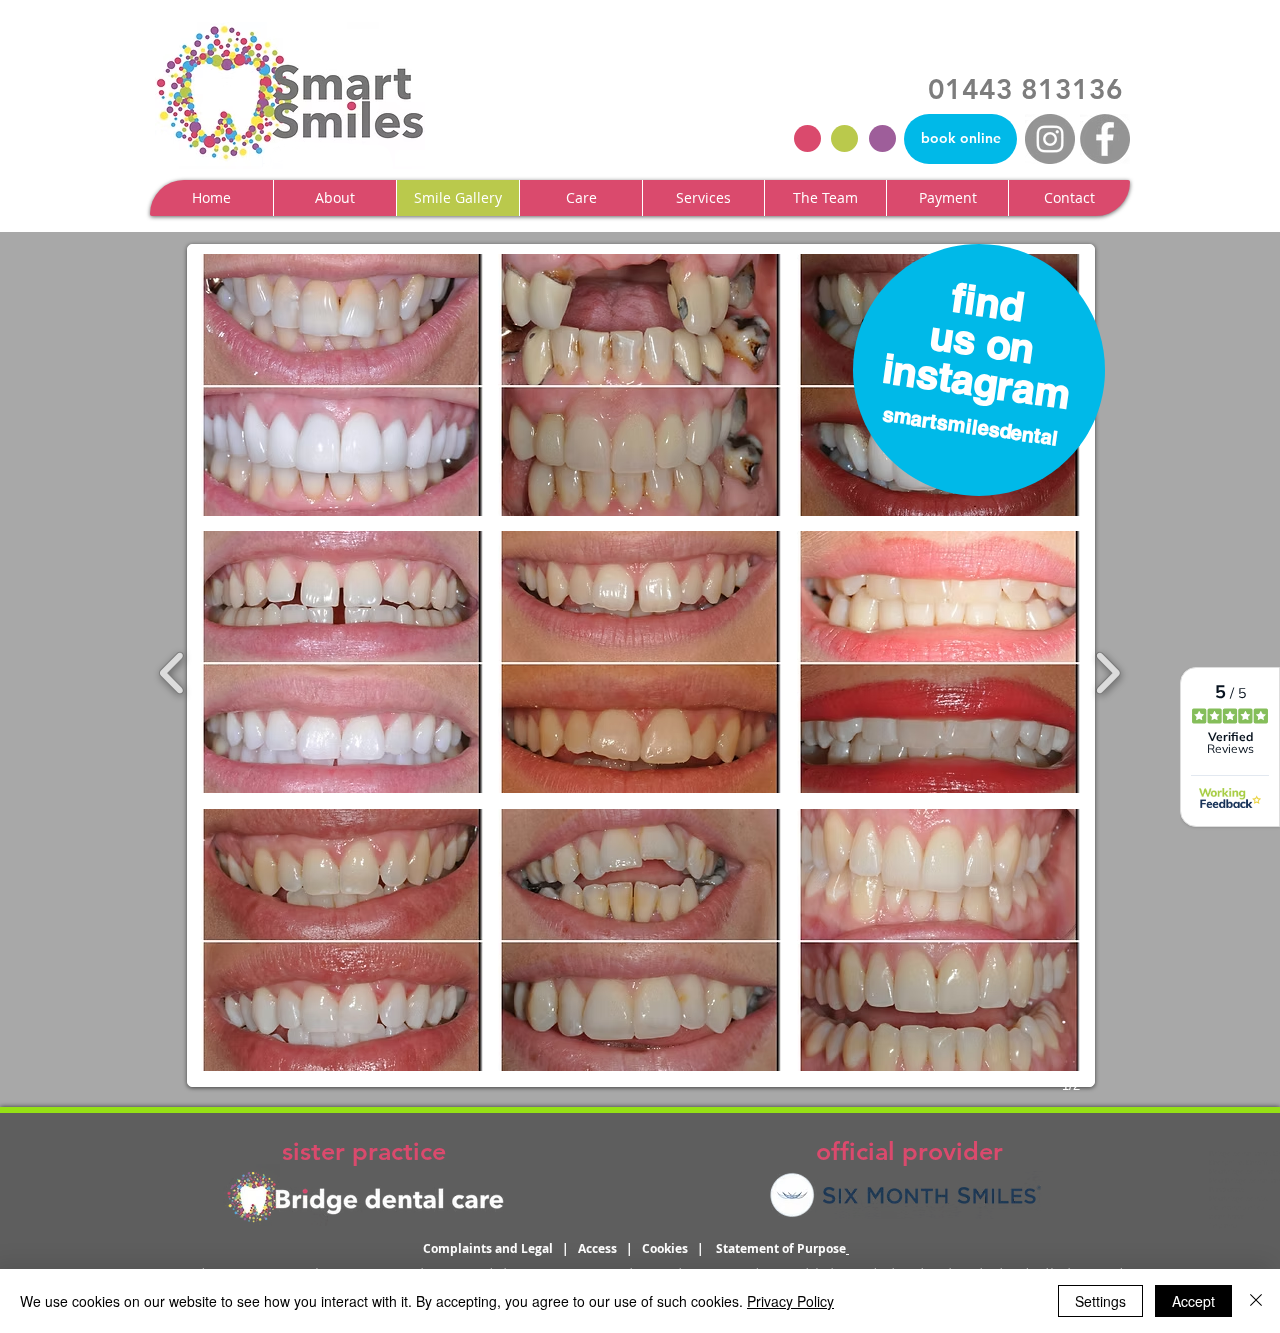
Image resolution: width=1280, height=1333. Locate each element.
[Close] (1256, 1301)
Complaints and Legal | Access (524, 1248)
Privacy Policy (790, 1301)
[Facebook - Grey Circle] (1105, 139)
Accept (1193, 1301)
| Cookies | (671, 1248)
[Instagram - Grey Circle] (1050, 139)
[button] (334, 198)
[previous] (172, 670)
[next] (1107, 670)
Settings (1100, 1301)
